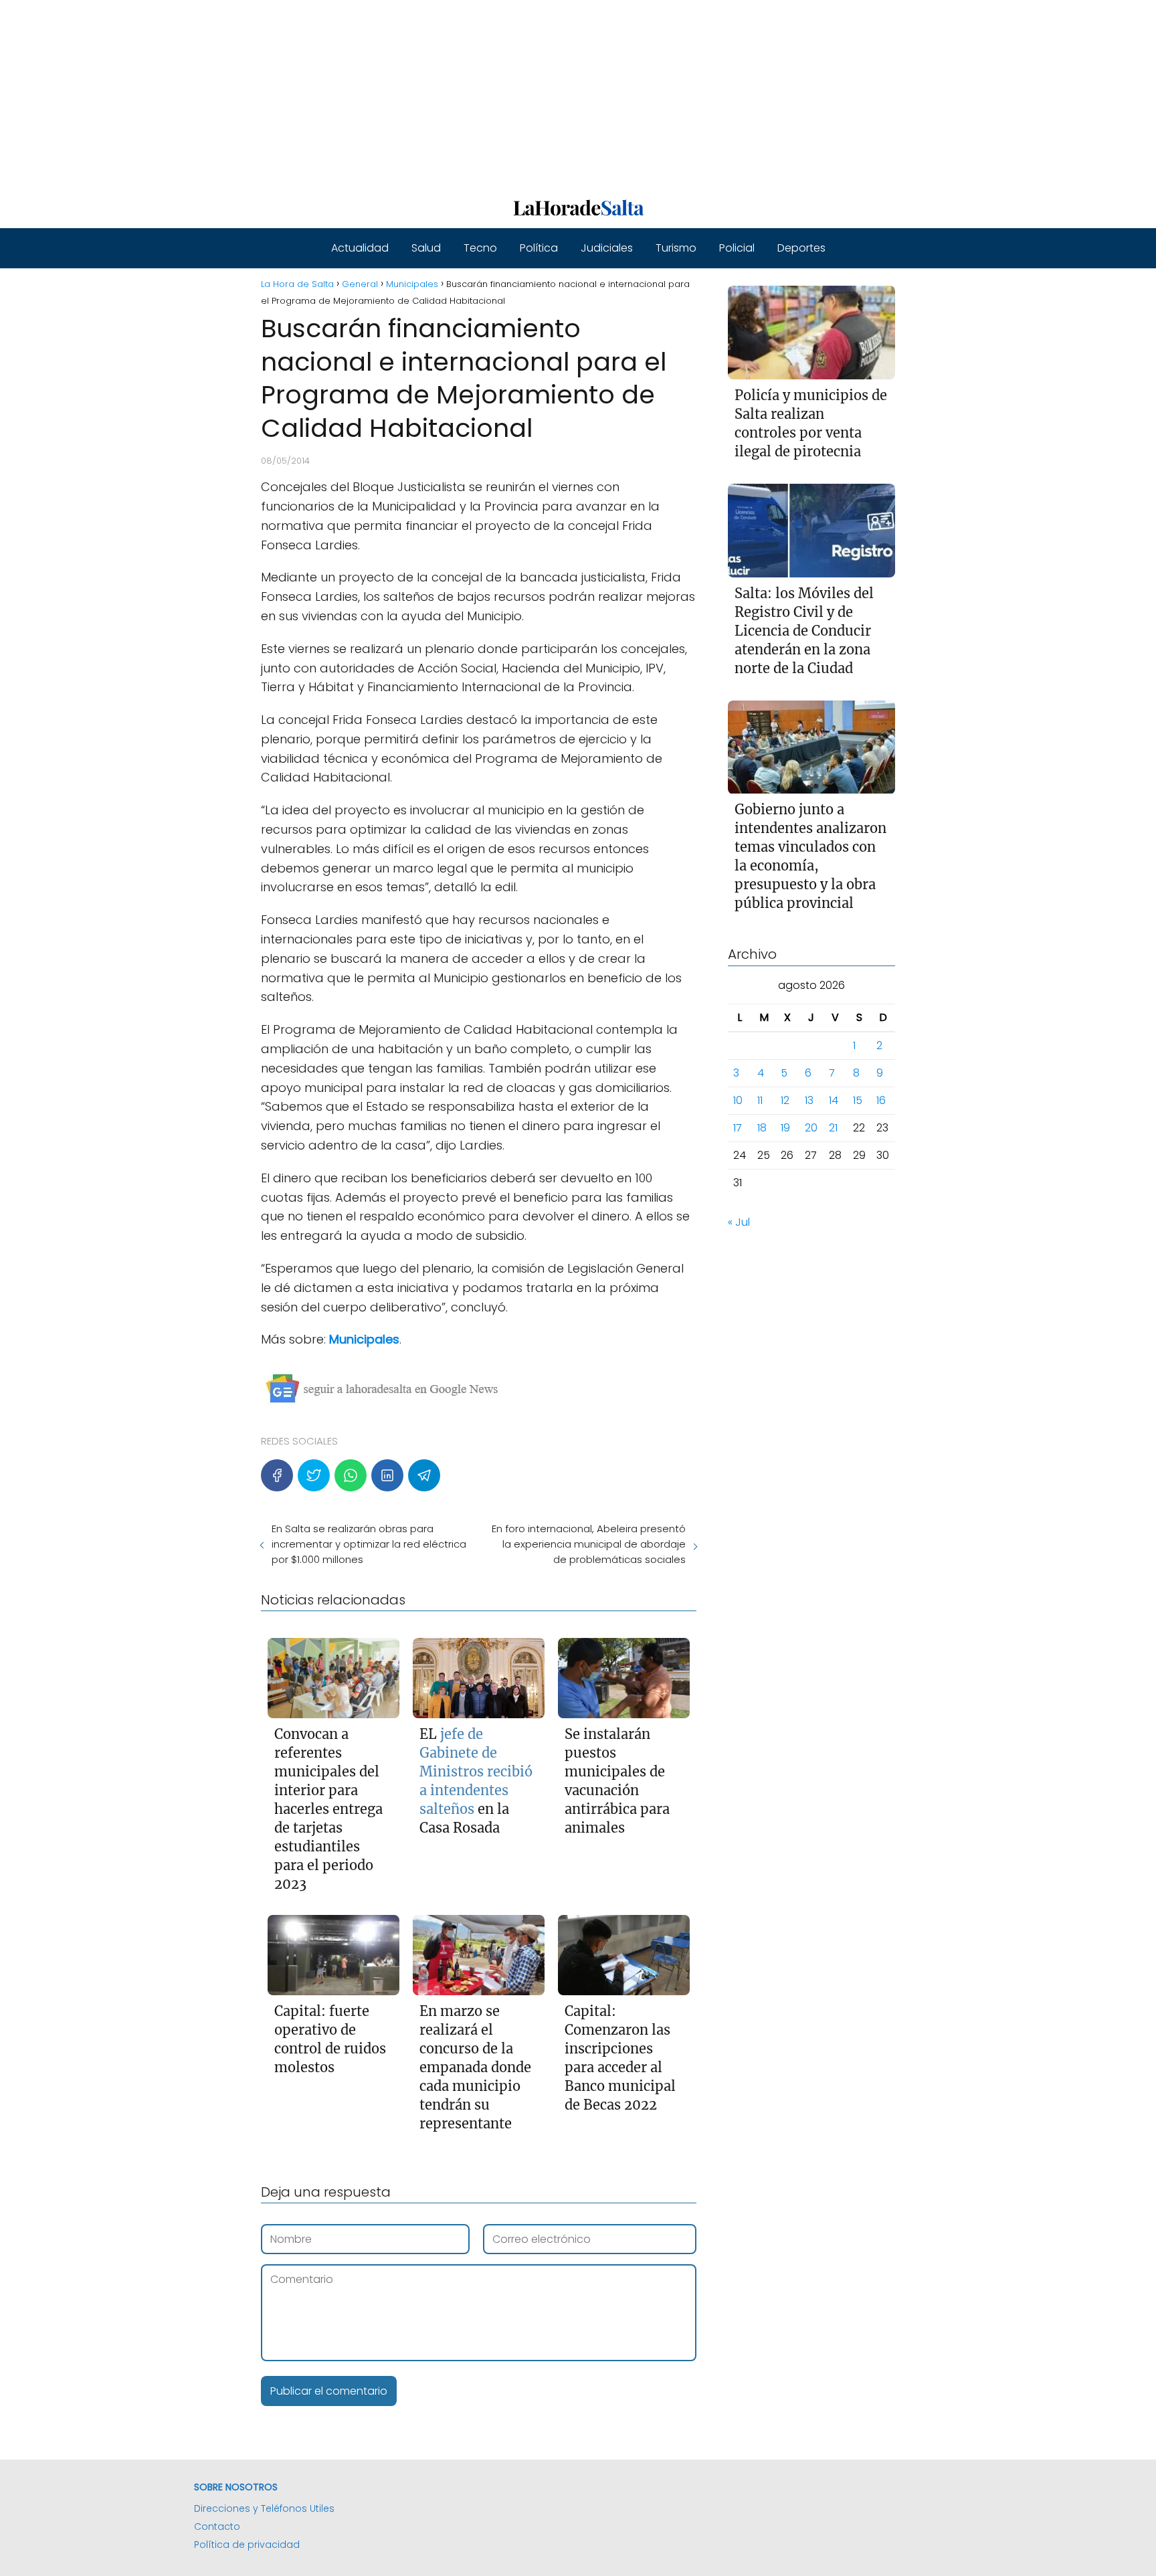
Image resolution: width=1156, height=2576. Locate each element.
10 (738, 1101)
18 (762, 1128)
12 (785, 1101)
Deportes (801, 248)
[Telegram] (424, 1475)
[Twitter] (314, 1475)
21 (833, 1128)
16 (881, 1101)
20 (811, 1128)
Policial (737, 248)
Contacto (217, 2526)
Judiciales (607, 248)
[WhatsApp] (351, 1475)
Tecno (480, 248)
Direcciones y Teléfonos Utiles (264, 2508)
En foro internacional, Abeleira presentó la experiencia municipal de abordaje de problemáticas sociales (588, 1544)
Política (539, 248)
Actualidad (360, 248)
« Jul (739, 1223)
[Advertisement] (401, 94)
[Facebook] (277, 1475)
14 (834, 1101)
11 (760, 1101)
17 (738, 1128)
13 (809, 1101)
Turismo (676, 248)
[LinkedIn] (387, 1475)
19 (785, 1128)
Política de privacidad (247, 2545)
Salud (426, 248)
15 (858, 1101)
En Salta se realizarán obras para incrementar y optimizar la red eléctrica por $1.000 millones (369, 1544)
